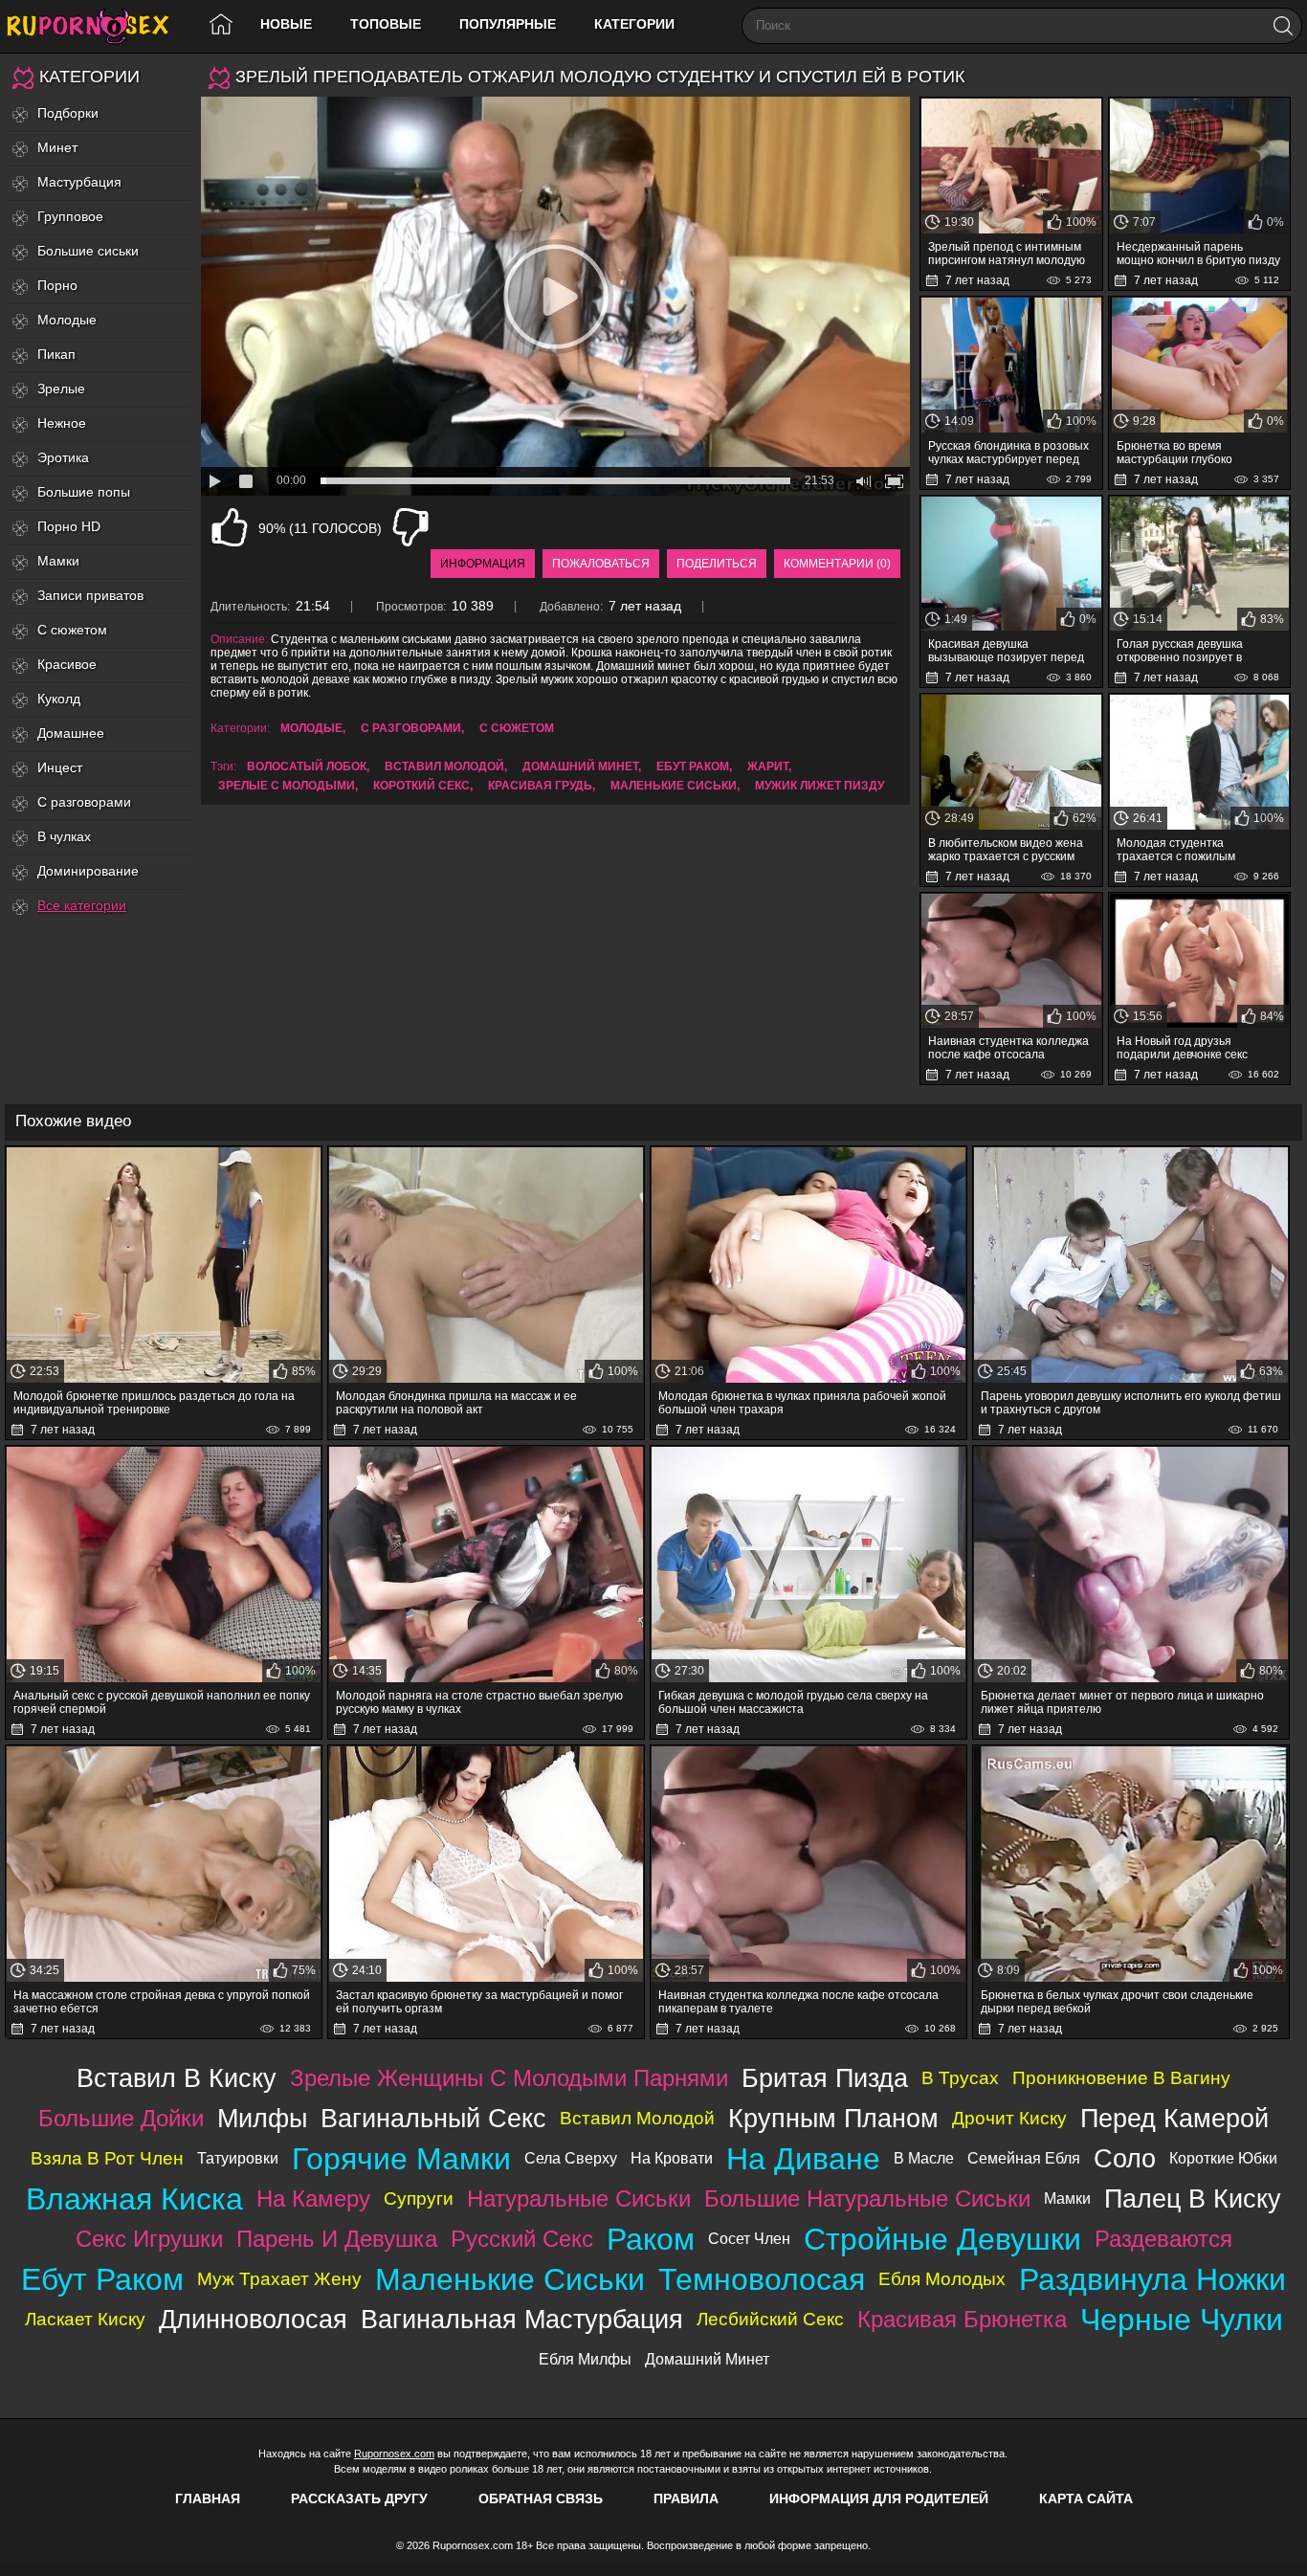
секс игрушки (149, 2239)
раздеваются (1163, 2239)
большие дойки (121, 2118)
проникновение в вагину (1121, 2078)
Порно (57, 285)
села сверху (571, 2158)
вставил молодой (444, 766)
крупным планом (833, 2118)
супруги (419, 2198)
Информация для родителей (879, 2498)
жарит (768, 766)
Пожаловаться (601, 564)
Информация (483, 564)
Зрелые (61, 389)
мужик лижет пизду (820, 786)
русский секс (522, 2239)
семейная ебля (1024, 2158)
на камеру (313, 2198)
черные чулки (1182, 2320)
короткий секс (421, 786)
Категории (634, 24)
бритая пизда (825, 2078)
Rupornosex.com (394, 2454)
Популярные (508, 24)
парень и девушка (337, 2239)
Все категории (82, 905)
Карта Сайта (1086, 2498)
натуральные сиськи (579, 2198)
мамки (1067, 2198)
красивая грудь (540, 786)
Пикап (56, 354)
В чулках (64, 836)
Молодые (67, 320)
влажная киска (134, 2199)
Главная (208, 2498)
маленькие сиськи (674, 786)
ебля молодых (942, 2279)
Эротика (63, 457)
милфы (262, 2118)
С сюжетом (72, 630)
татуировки (238, 2158)
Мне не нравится (410, 527)
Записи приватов (90, 595)
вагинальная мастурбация (522, 2319)
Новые (286, 24)
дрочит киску (1009, 2118)
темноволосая (762, 2279)
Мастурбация (79, 182)
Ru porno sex (96, 26)
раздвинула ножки (1152, 2279)
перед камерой (1174, 2118)
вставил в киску (177, 2078)
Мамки (58, 561)
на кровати (672, 2158)
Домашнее (71, 733)
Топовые (386, 24)
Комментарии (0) (837, 564)
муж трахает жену (279, 2279)
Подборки (68, 113)
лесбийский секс (770, 2319)
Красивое (67, 664)
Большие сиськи (88, 251)
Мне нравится (230, 527)
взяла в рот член (107, 2158)
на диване (803, 2159)
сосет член (749, 2239)
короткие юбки (1223, 2158)
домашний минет (580, 766)
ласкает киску (85, 2319)
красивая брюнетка (962, 2319)
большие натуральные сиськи (867, 2198)
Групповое (70, 216)
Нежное (62, 423)
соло (1125, 2158)
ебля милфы (585, 2359)
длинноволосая (253, 2319)
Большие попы (84, 492)
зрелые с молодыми (287, 786)
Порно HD (69, 526)
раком (651, 2239)
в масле (924, 2158)
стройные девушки (942, 2239)
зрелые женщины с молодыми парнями (509, 2078)
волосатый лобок (307, 766)
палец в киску (1193, 2198)
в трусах (960, 2078)
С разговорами (84, 802)
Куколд (59, 699)
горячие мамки (401, 2159)
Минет (57, 147)
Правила (686, 2498)
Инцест (60, 767)
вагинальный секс (433, 2118)
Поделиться (717, 564)
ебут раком (693, 766)
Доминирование (88, 871)
